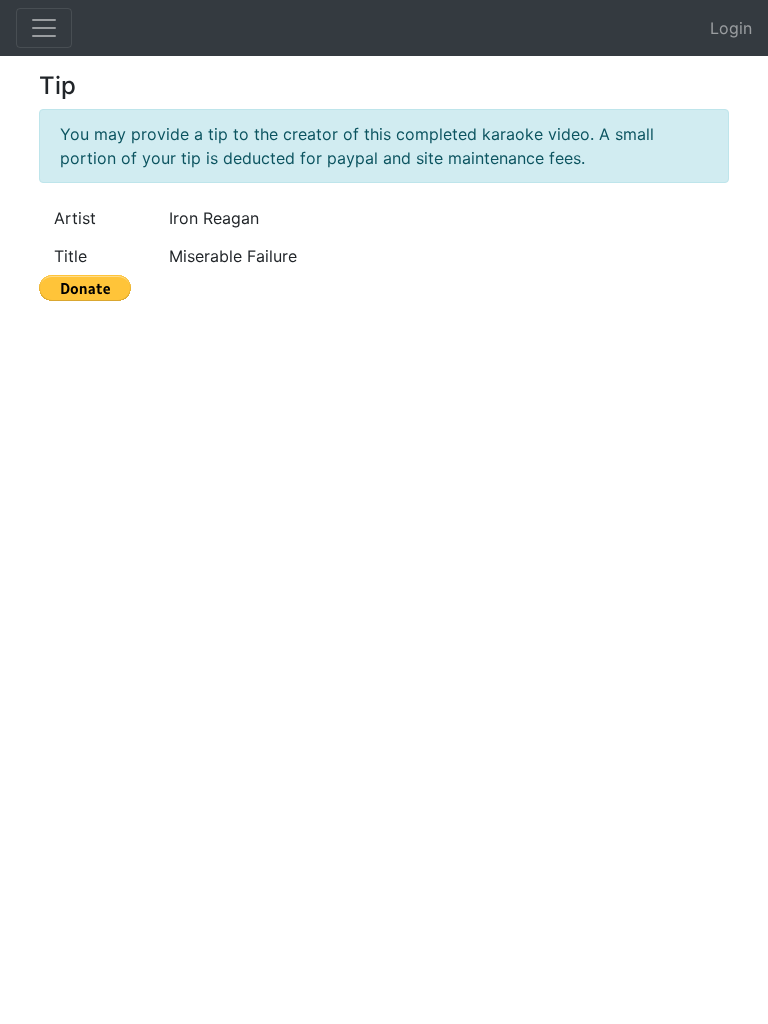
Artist (75, 218)
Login (731, 28)
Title (70, 256)
